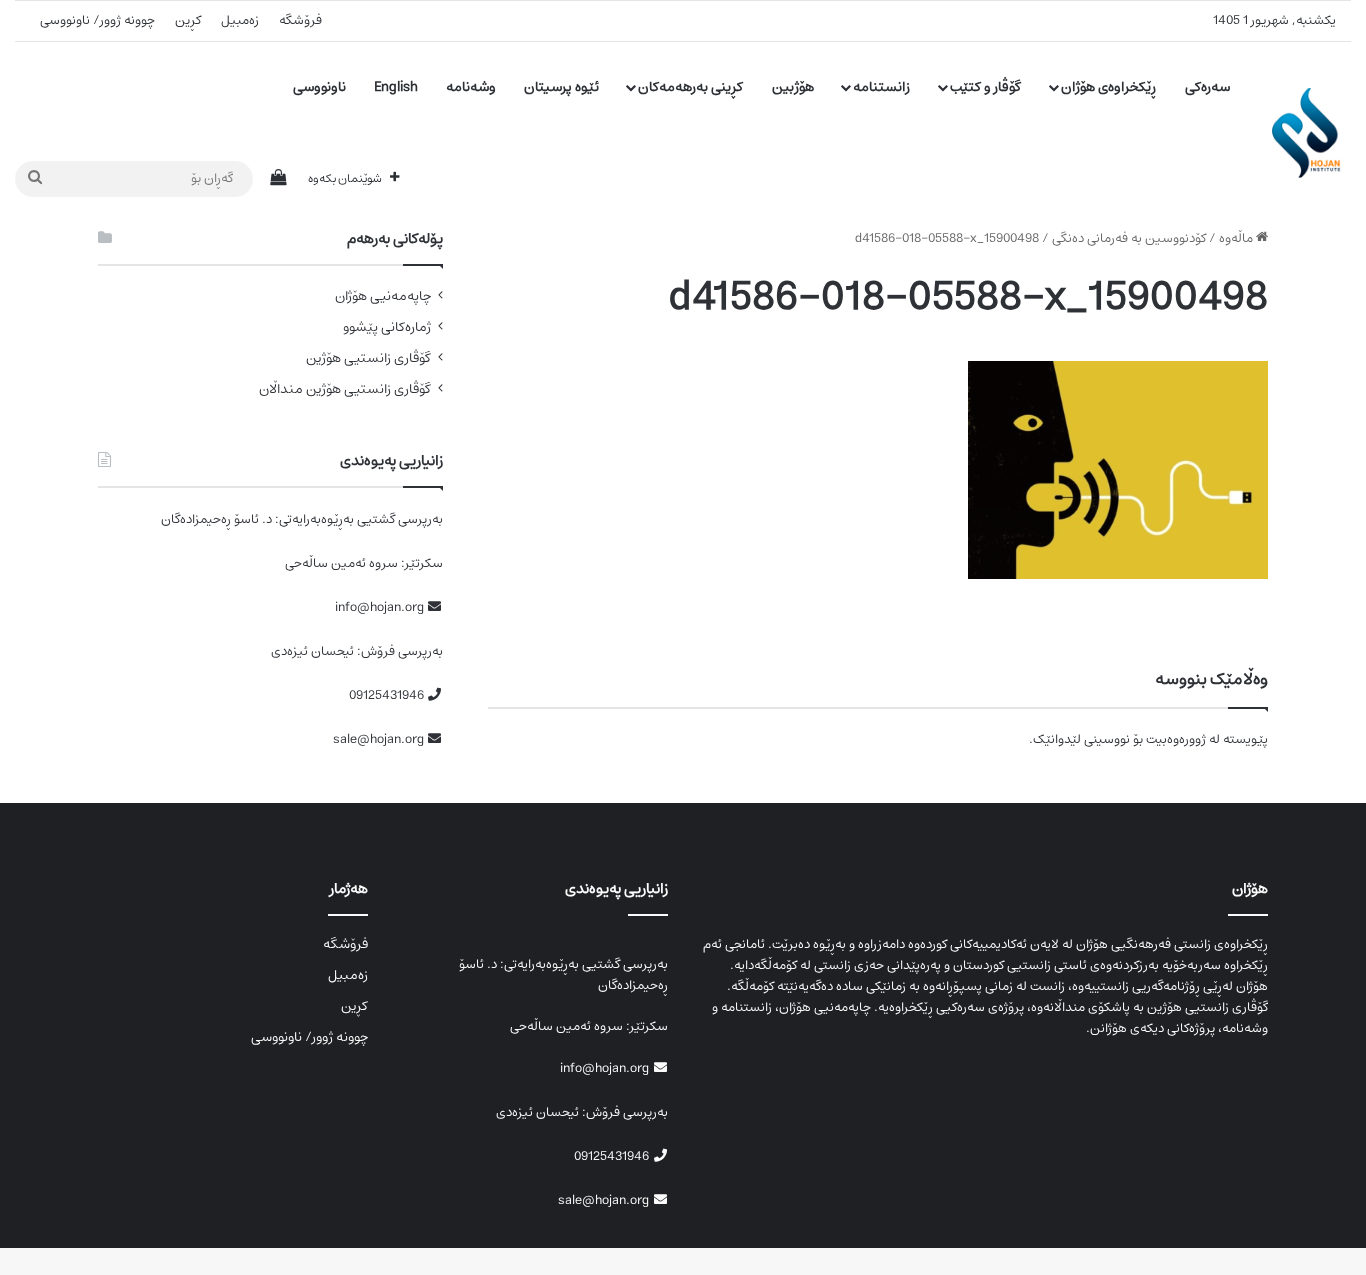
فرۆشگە (300, 20)
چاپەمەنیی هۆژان (383, 296)
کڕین (188, 20)
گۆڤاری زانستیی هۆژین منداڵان (345, 389)
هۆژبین (793, 87)
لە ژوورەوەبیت (1183, 739)
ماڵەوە (1237, 238)
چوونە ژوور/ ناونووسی (97, 20)
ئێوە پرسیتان (561, 87)
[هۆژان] (1311, 133)
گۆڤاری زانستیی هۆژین (368, 358)
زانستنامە (881, 87)
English (396, 87)
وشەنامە (471, 87)
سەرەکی (1207, 87)
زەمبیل (240, 20)
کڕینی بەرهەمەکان (690, 87)
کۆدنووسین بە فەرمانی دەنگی (1129, 238)
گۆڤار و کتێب (985, 87)
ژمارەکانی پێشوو (387, 327)
